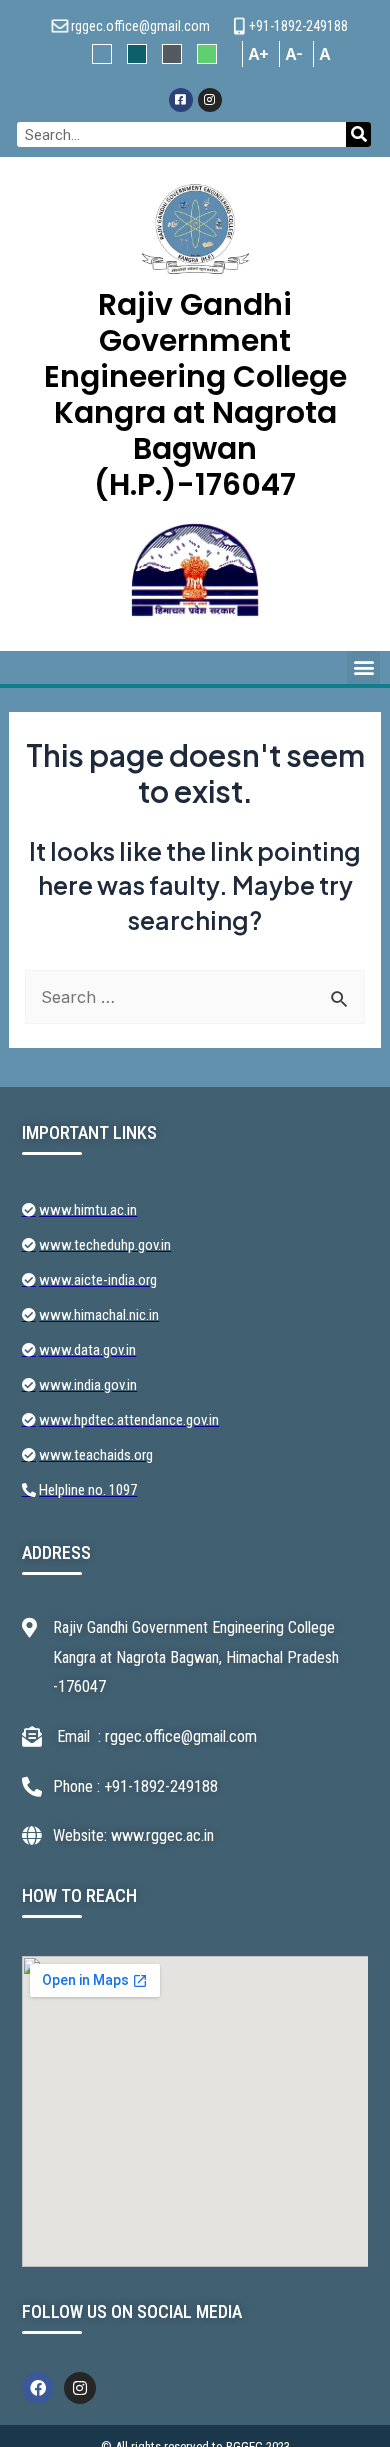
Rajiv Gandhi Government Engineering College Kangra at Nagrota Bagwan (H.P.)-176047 (195, 394)
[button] (363, 667)
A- (294, 54)
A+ (258, 54)
